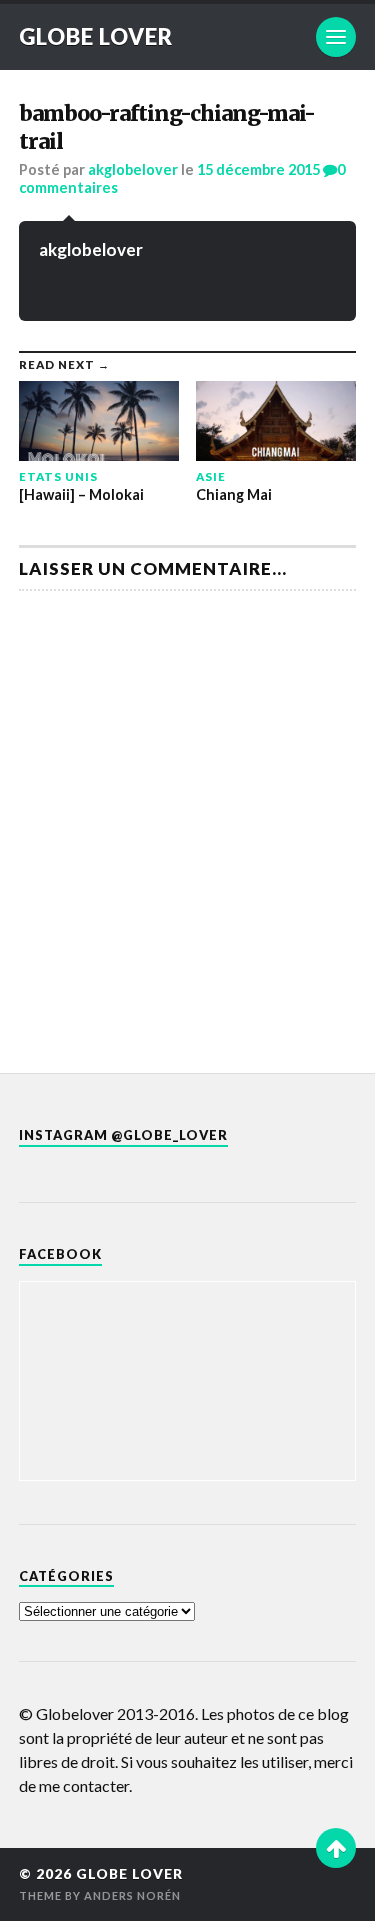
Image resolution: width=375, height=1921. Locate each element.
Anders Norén (132, 1895)
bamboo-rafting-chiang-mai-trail (167, 127)
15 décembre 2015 (258, 169)
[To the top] (336, 1848)
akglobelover (133, 169)
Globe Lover (96, 36)
